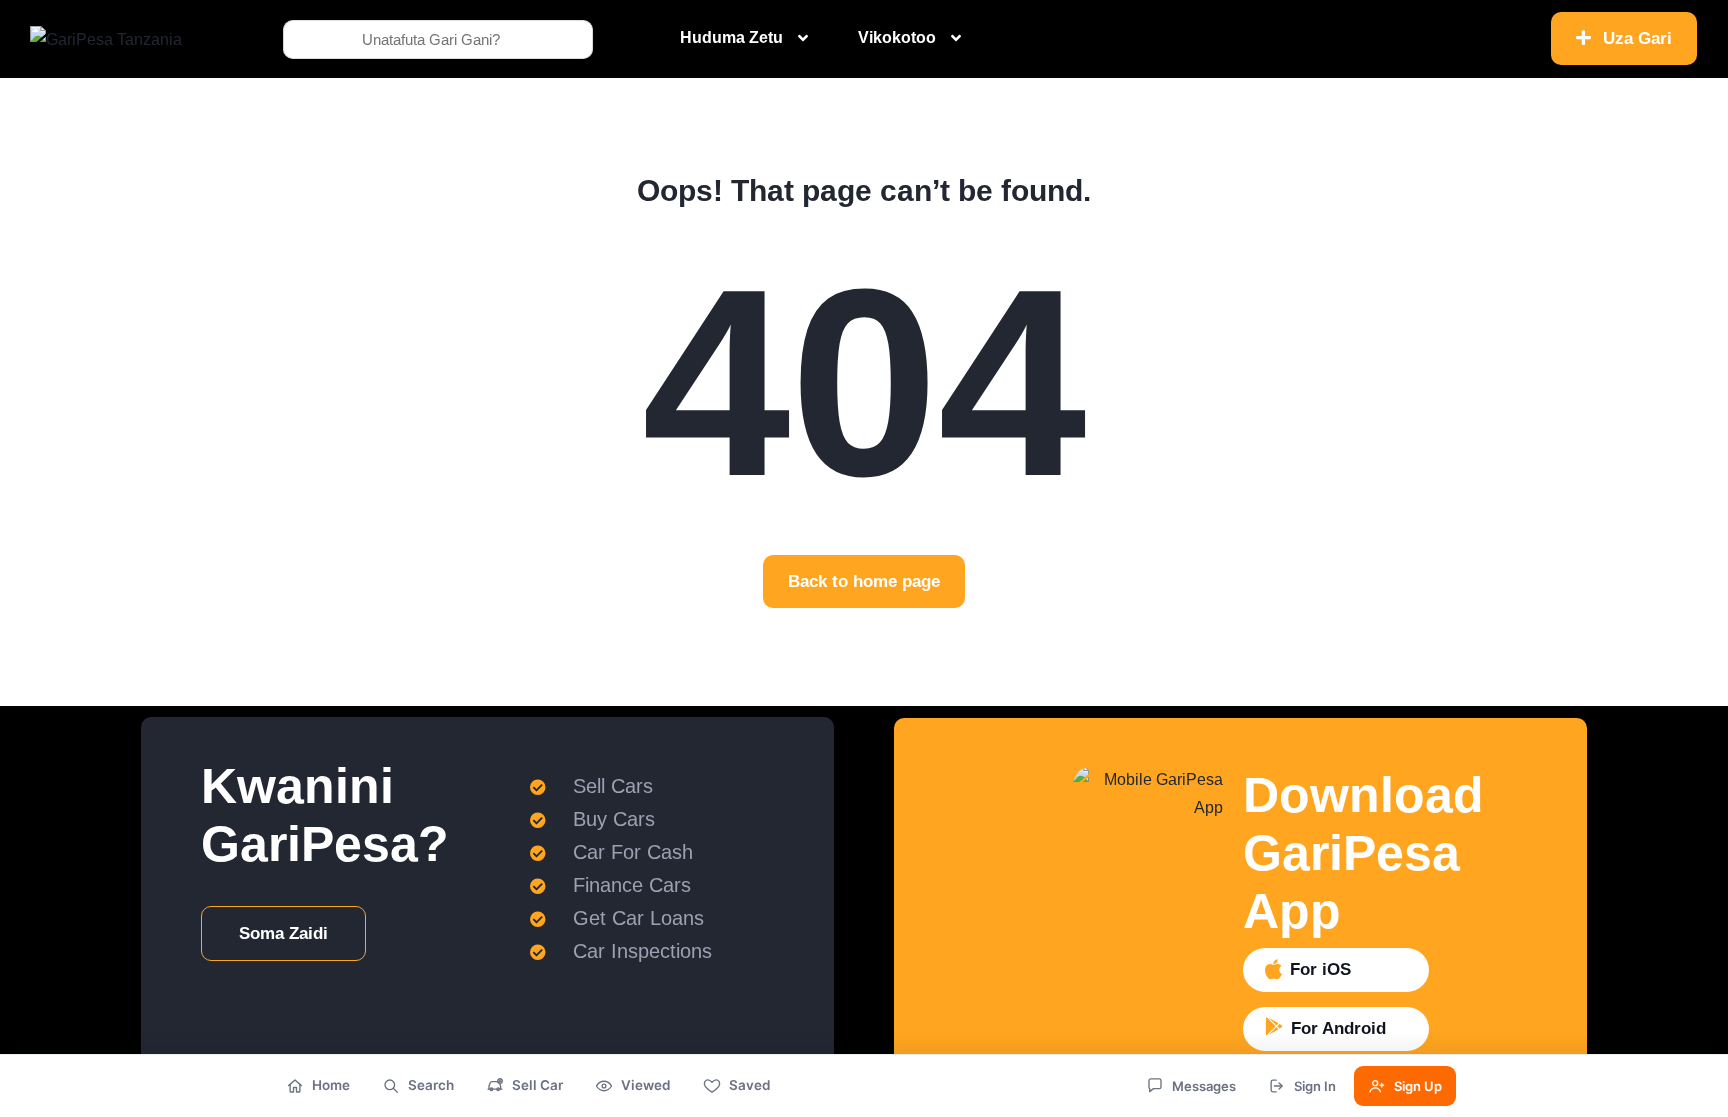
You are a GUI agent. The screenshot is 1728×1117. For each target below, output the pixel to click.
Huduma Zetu (731, 37)
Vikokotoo (897, 37)
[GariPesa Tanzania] (106, 38)
